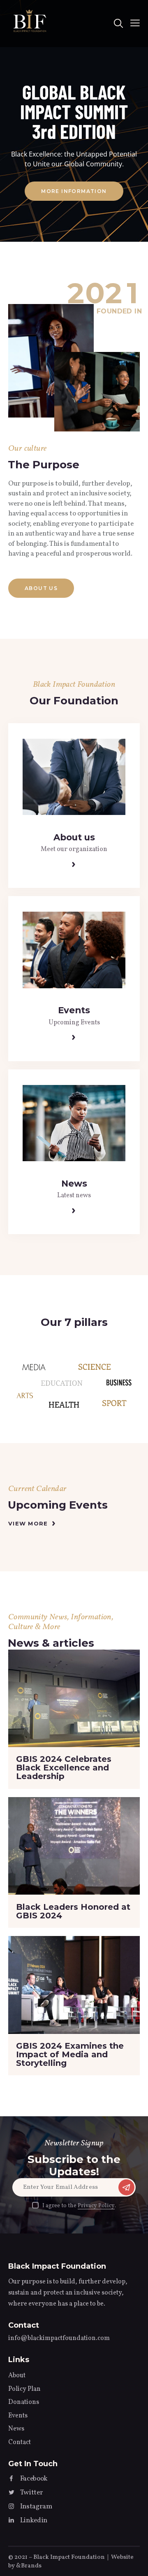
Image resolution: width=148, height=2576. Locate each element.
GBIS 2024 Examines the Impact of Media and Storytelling (70, 2055)
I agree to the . (79, 2206)
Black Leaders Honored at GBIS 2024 (73, 1911)
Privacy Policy (96, 2206)
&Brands (29, 2566)
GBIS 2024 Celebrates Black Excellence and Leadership (64, 1768)
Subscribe (126, 2189)
